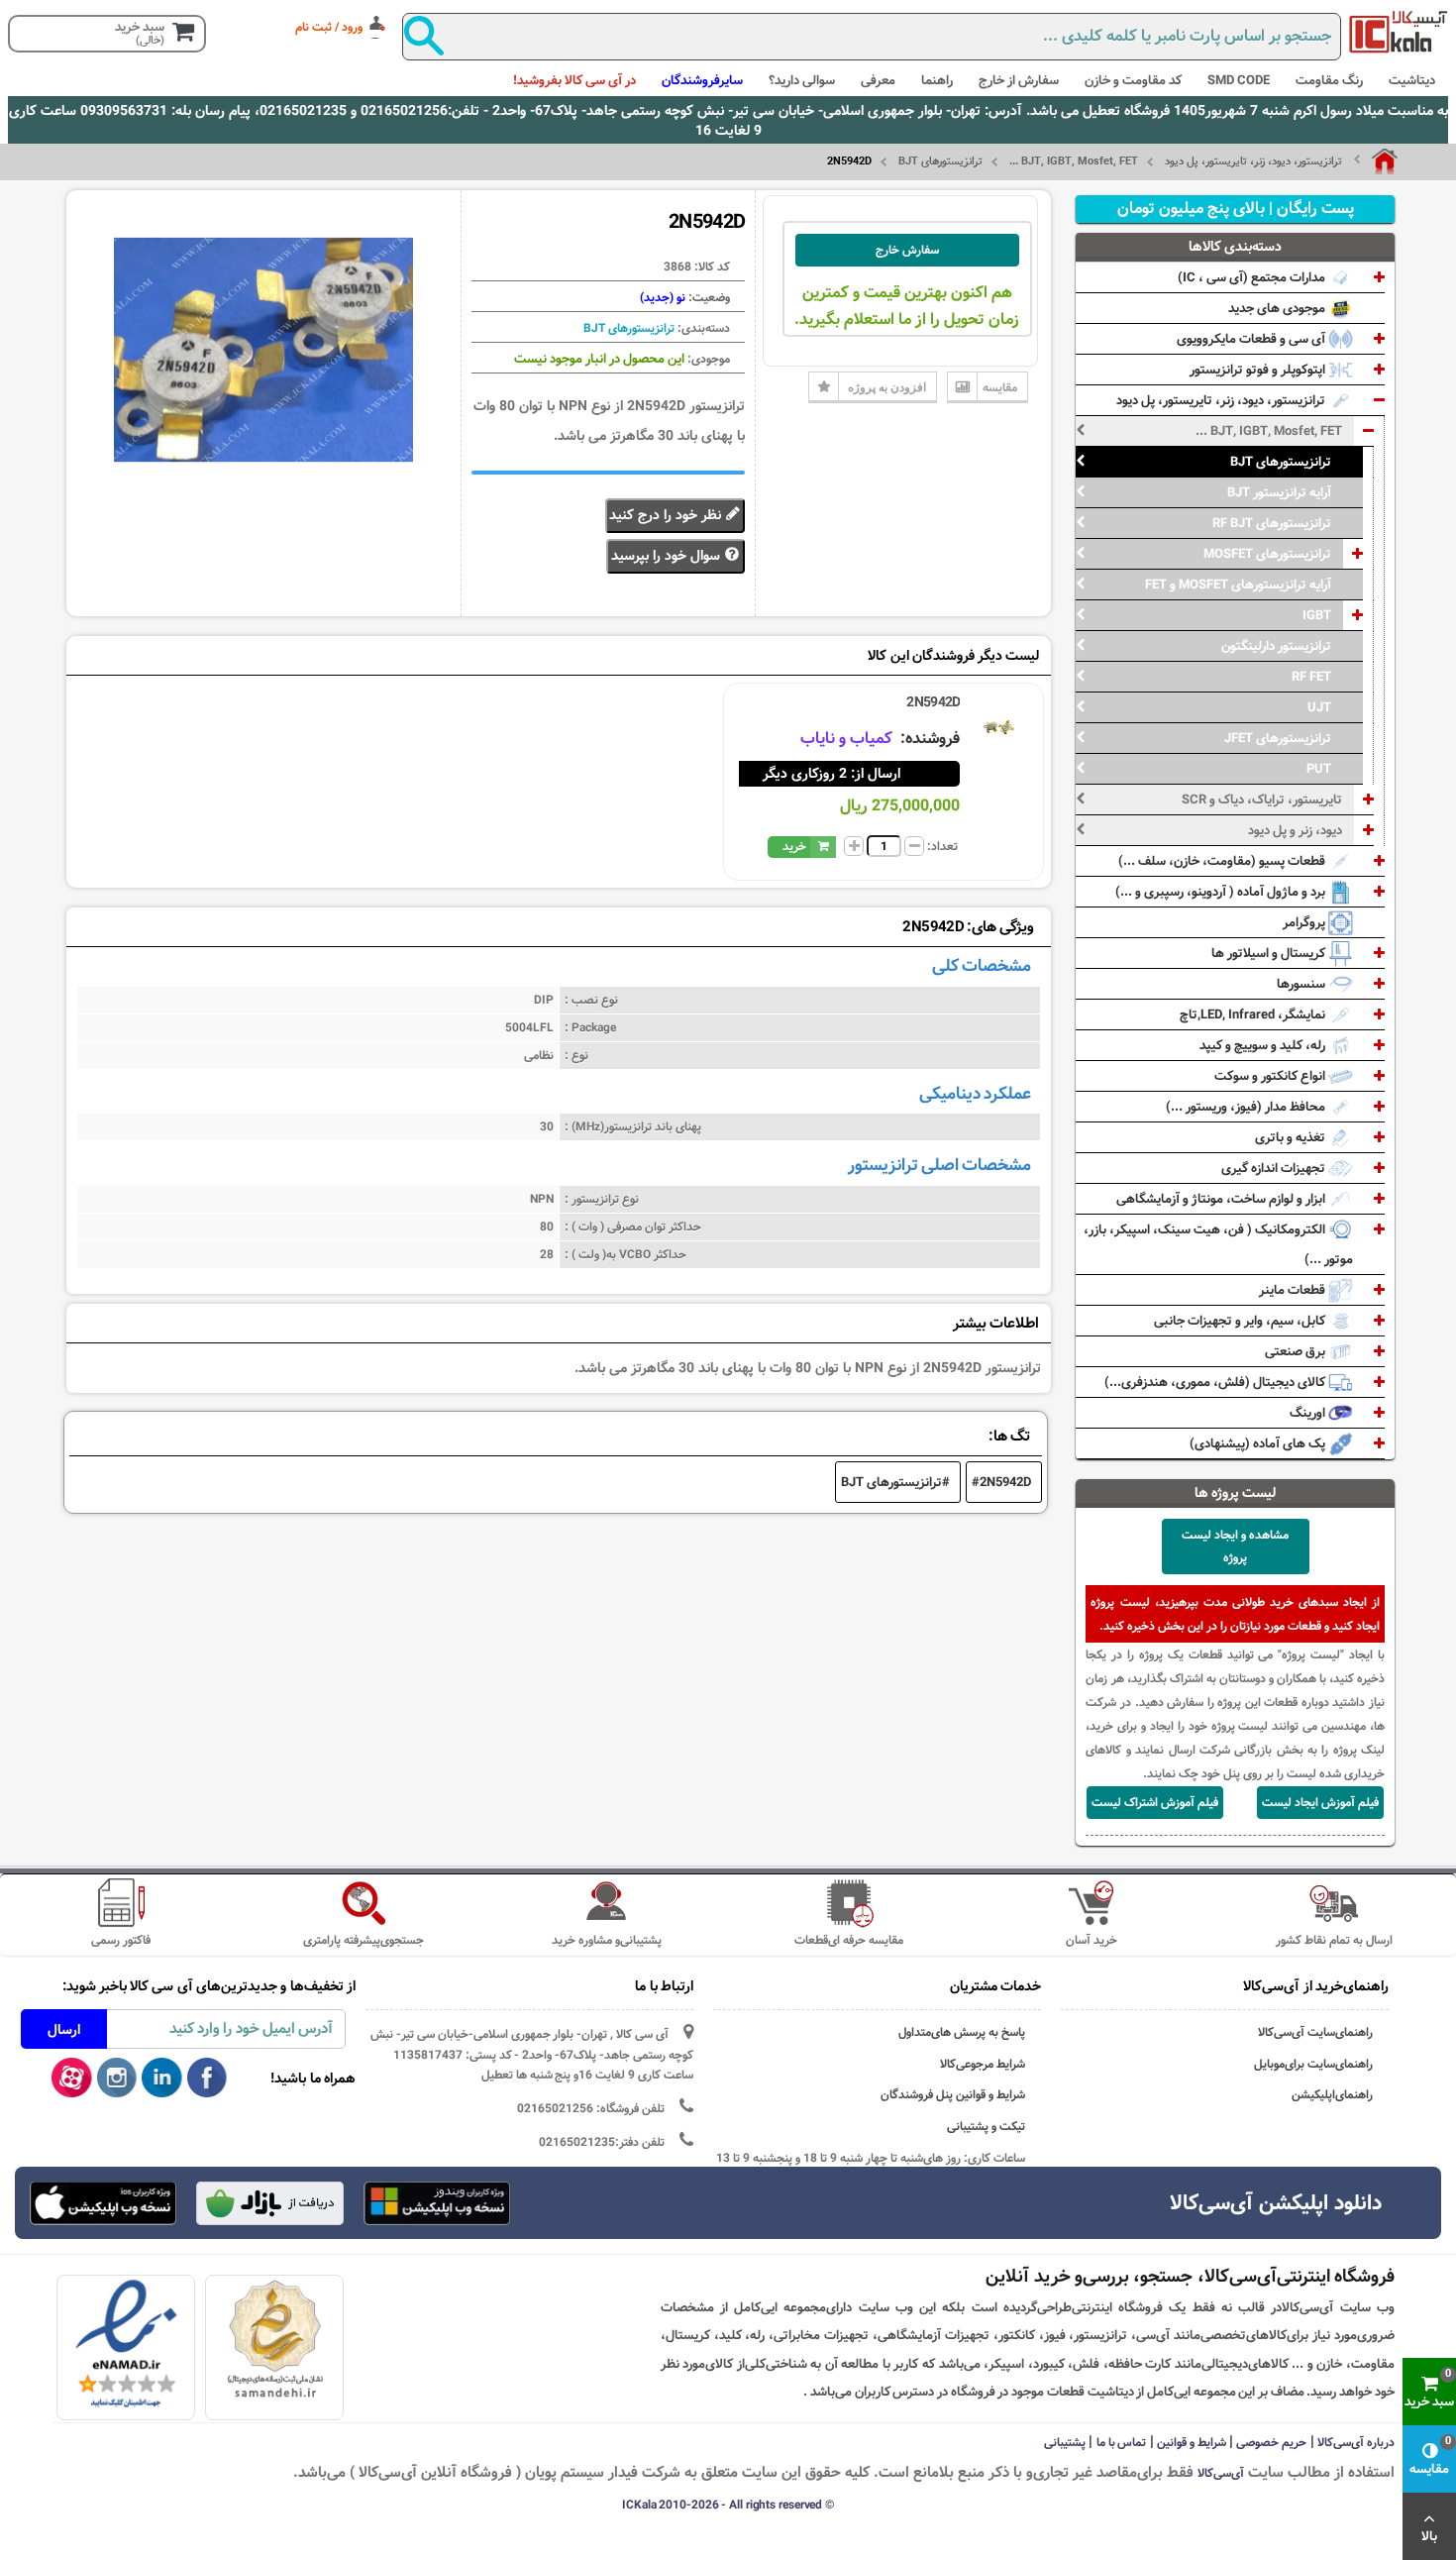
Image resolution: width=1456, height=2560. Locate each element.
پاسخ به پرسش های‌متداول (962, 2032)
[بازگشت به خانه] (1376, 161)
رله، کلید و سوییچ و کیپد (1264, 1045)
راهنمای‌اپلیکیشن (1332, 2095)
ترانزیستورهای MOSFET (1267, 554)
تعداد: (942, 846)
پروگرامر (1305, 922)
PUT (1319, 769)
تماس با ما (1122, 2442)
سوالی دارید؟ (802, 80)
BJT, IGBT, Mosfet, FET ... (1074, 161)
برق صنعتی (1297, 1351)
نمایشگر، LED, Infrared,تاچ (1254, 1014)
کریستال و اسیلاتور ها (1270, 953)
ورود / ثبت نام (329, 27)
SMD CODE (1239, 80)
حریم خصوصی (1271, 2442)
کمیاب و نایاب (848, 739)
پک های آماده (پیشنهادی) (1259, 1443)
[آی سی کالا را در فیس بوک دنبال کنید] (208, 2079)
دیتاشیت (1412, 80)
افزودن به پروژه (887, 387)
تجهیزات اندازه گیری (1275, 1168)
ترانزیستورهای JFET (1278, 738)
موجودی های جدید (1278, 308)
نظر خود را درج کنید (667, 515)
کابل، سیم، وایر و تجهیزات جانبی (1241, 1321)
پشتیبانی (1065, 2442)
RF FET (1311, 677)
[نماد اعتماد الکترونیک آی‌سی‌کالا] (126, 2344)
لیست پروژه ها (1236, 1493)
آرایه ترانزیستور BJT (1279, 492)
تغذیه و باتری (1292, 1137)
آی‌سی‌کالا (1221, 2473)
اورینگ (1309, 1413)
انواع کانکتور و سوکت (1271, 1076)
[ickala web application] (437, 2205)
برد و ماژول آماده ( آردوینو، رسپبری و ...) (1222, 892)
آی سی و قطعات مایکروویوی (1252, 339)
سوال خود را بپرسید (668, 556)
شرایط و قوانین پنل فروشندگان (953, 2095)
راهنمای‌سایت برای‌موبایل (1313, 2064)
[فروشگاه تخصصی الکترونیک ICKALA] (1399, 32)
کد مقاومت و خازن (1133, 80)
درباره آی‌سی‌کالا (1356, 2442)
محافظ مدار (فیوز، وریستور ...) (1247, 1107)
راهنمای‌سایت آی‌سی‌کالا (1315, 2032)
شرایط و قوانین (1192, 2442)
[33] (103, 2203)
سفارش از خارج (1019, 80)
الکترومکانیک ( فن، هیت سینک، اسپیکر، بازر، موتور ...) (1218, 1244)
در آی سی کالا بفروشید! (574, 80)
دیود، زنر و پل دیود (1295, 830)
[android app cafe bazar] (269, 2205)
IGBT (1317, 615)
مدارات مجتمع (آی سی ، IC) (1253, 277)
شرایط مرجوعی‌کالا (983, 2064)
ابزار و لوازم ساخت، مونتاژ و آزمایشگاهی (1222, 1199)
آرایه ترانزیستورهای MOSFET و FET (1238, 585)
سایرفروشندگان (702, 80)
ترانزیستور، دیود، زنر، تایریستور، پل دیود (1253, 161)
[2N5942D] (999, 727)
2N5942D (933, 702)
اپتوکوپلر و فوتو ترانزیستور (1259, 370)
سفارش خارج (907, 250)
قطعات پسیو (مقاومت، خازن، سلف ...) (1223, 861)
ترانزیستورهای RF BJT (1272, 523)
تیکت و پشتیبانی (986, 2127)
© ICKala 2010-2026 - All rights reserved (728, 2505)
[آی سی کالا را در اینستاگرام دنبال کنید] (117, 2079)
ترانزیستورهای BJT (940, 161)
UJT (1319, 707)
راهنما (937, 80)
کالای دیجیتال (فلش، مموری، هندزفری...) (1216, 1382)
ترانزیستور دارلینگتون (1276, 646)
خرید (794, 846)
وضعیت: (708, 297)
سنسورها (1302, 984)
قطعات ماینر (1294, 1290)
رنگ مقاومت (1329, 80)
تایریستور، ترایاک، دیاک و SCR (1262, 800)
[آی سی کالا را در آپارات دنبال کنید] (72, 2079)
